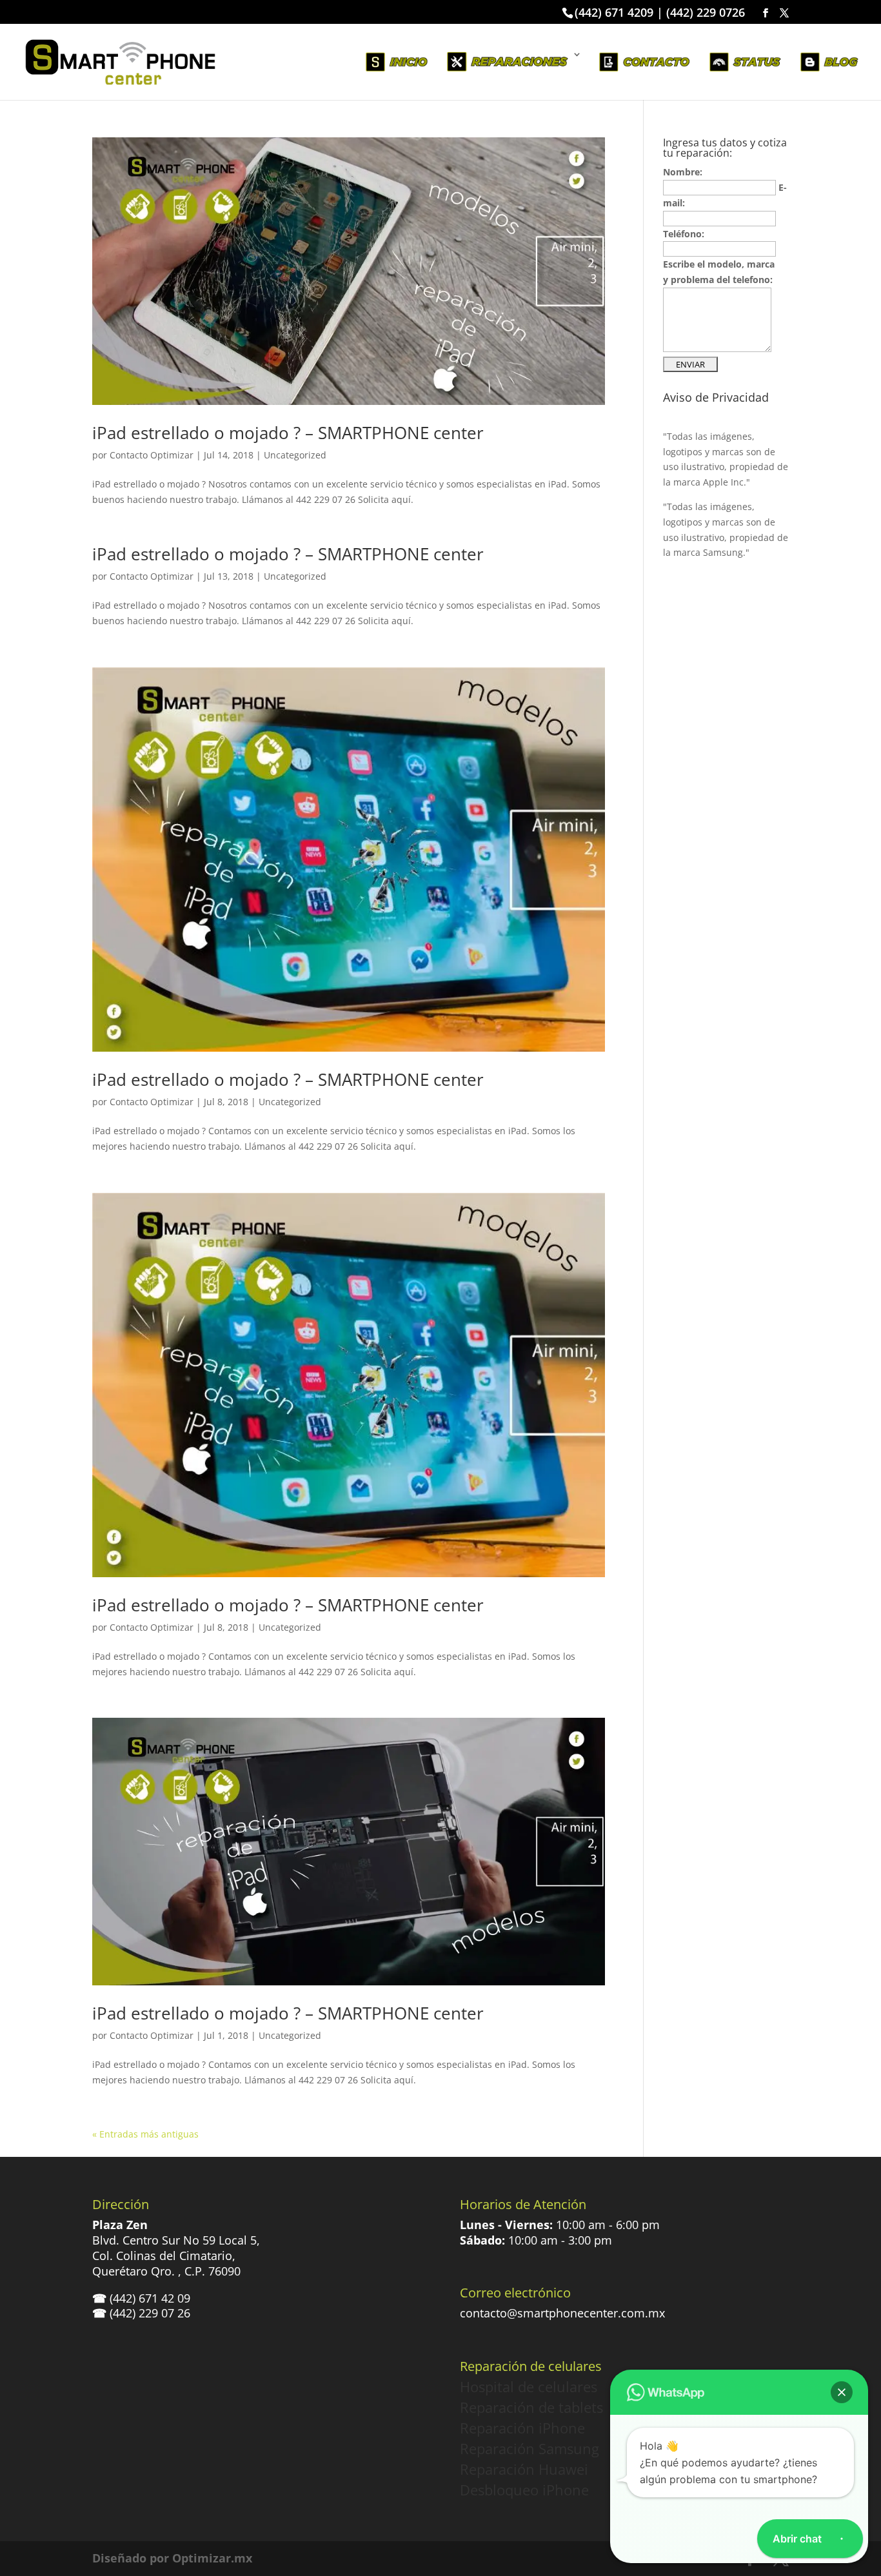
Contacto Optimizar (152, 455)
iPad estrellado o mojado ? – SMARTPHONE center (288, 433)
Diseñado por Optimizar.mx (172, 2558)
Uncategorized (295, 455)
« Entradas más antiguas (145, 2134)
